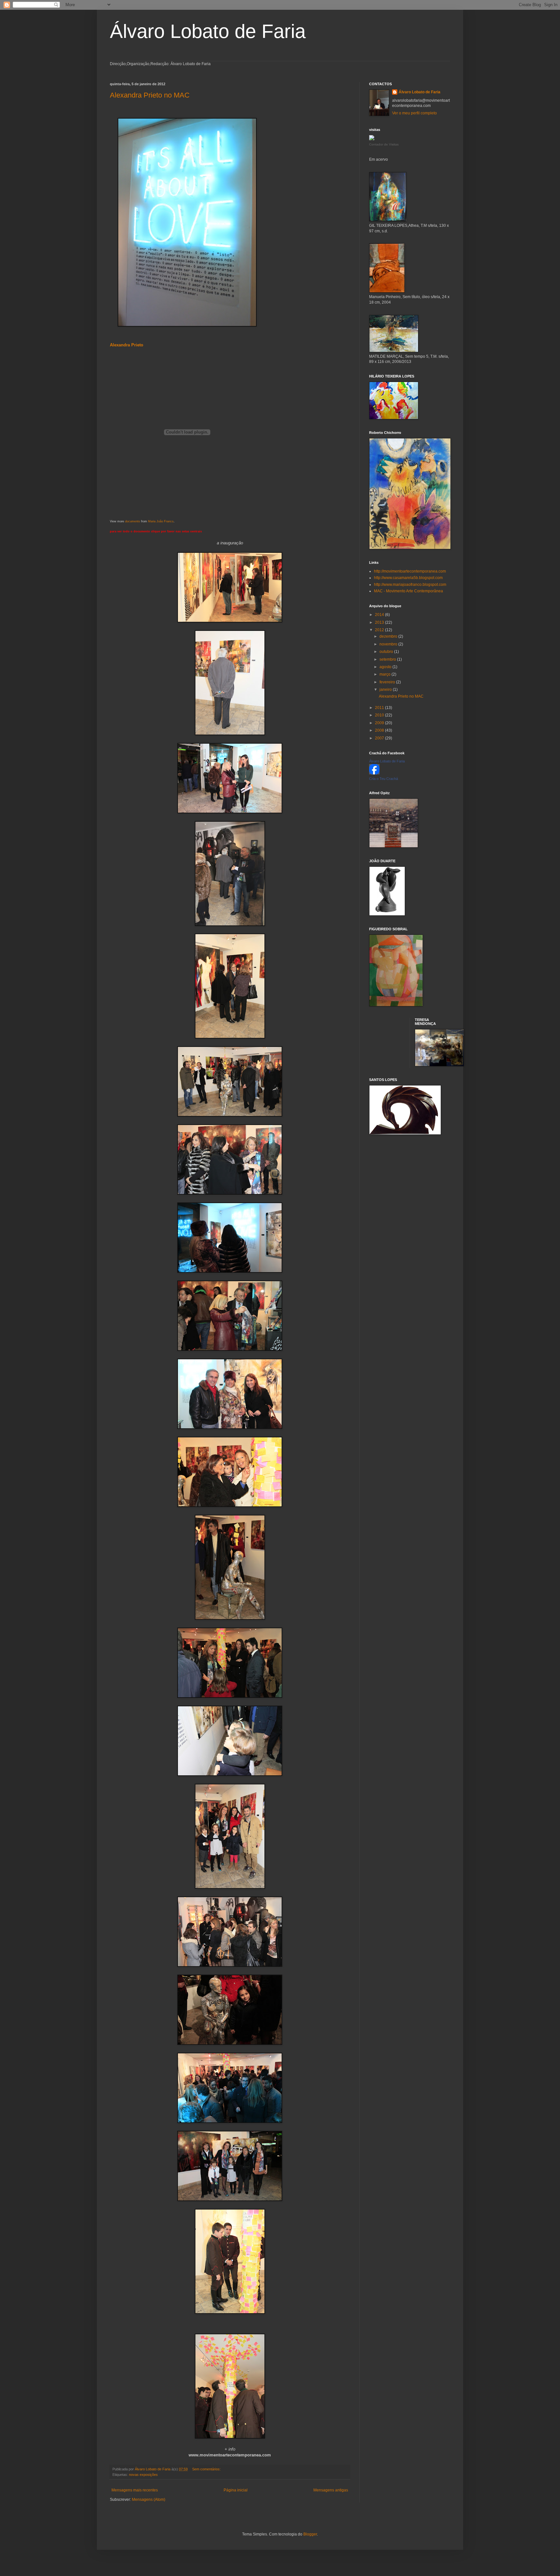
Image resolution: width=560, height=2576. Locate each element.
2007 (380, 738)
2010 (380, 715)
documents (133, 521)
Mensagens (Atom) (149, 2500)
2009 (380, 723)
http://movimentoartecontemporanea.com (410, 571)
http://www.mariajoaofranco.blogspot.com (410, 585)
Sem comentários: (207, 2469)
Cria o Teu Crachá (384, 779)
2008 (380, 730)
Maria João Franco (161, 521)
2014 (380, 615)
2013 (380, 622)
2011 (380, 708)
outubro (387, 652)
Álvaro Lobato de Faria (208, 31)
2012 (380, 630)
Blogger (310, 2534)
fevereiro (388, 682)
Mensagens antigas (331, 2490)
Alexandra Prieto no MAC (150, 95)
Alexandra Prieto (127, 345)
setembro (388, 659)
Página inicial (236, 2490)
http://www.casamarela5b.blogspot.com (408, 578)
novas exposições (143, 2475)
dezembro (389, 636)
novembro (389, 644)
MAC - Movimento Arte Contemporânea (408, 591)
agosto (386, 667)
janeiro (386, 690)
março (385, 674)
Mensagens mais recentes (135, 2490)
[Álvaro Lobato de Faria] (374, 773)
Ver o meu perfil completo (414, 113)
